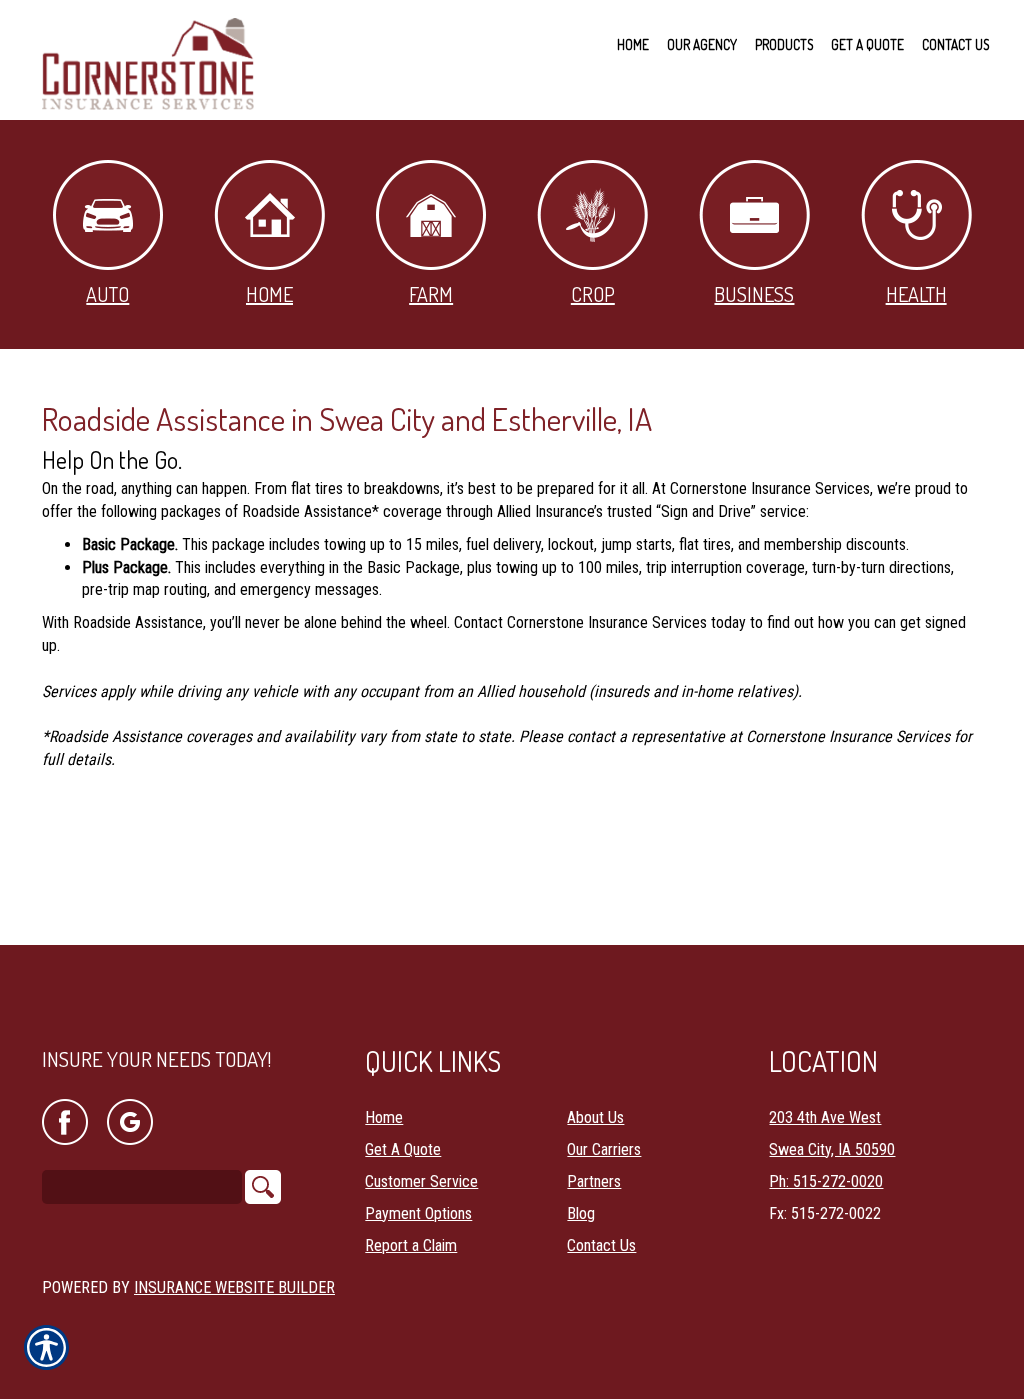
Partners (594, 1181)
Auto (107, 294)
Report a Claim (411, 1245)
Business (754, 294)
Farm (431, 294)
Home (269, 294)
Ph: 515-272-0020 (826, 1181)
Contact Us (601, 1245)
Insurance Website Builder (234, 1287)
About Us (595, 1117)
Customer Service (421, 1181)
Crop (593, 294)
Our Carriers (604, 1149)
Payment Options (418, 1213)
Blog (581, 1213)
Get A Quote (403, 1149)
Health (916, 294)
